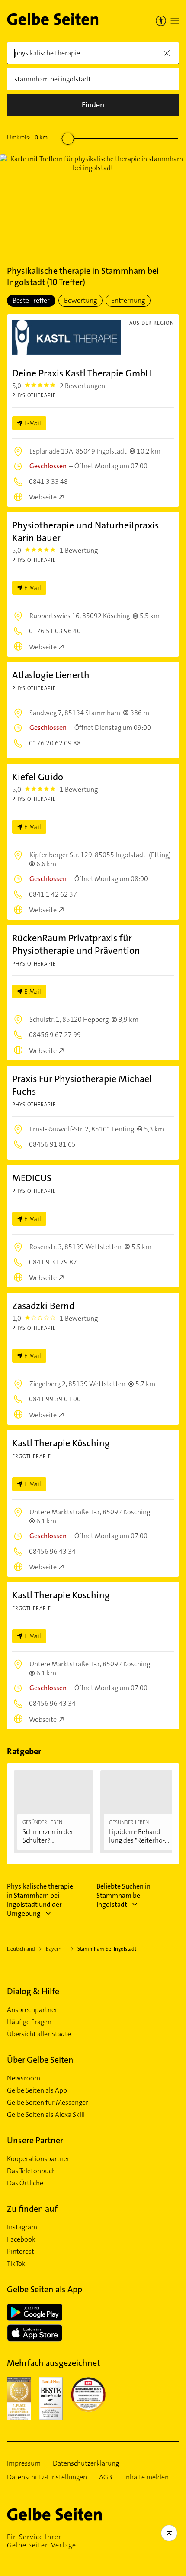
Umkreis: (27, 137)
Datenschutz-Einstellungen (47, 2477)
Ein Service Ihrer (42, 2541)
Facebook (21, 2239)
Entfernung (128, 300)
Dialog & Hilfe (33, 1991)
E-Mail (33, 423)
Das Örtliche (25, 2183)
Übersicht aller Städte (39, 2034)
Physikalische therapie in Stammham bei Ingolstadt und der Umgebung (40, 1900)
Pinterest (21, 2252)
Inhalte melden (146, 2477)
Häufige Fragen (29, 2022)
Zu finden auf (32, 2209)
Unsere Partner (35, 2140)
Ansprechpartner (32, 2010)
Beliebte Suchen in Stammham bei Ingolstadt (123, 1895)
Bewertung (80, 300)
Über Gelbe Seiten (40, 2060)
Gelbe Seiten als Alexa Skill (46, 2115)
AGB (106, 2477)
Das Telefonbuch (31, 2171)
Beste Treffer (31, 300)
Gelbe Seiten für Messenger (48, 2103)
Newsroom (24, 2078)
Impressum (24, 2463)
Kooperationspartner (38, 2159)
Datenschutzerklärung (86, 2463)
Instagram (22, 2227)
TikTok (16, 2264)
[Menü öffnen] (175, 21)
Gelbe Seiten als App (37, 2090)
